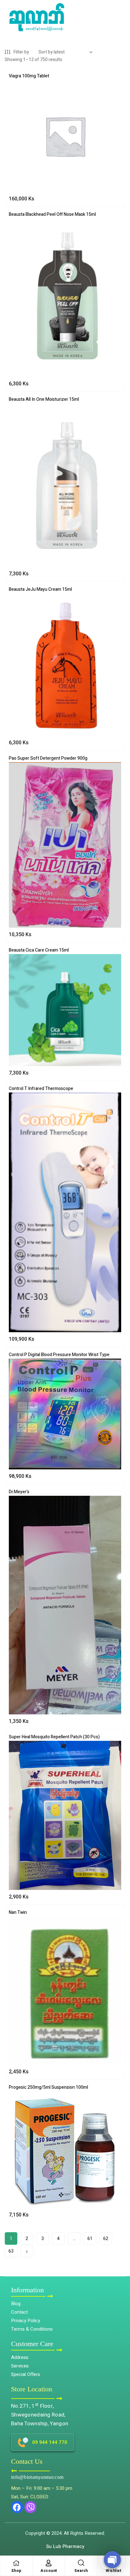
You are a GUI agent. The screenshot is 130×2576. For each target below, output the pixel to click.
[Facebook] (17, 2507)
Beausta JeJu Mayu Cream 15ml (40, 589)
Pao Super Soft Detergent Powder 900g (48, 758)
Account (49, 2571)
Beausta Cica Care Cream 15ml (39, 950)
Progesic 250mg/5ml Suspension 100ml (48, 2087)
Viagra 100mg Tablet (29, 76)
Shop (16, 2571)
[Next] (27, 2251)
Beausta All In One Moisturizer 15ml (44, 399)
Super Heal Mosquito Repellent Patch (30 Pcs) (54, 1737)
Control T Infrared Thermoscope (41, 1089)
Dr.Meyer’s (19, 1492)
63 (11, 2251)
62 (106, 2239)
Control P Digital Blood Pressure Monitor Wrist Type (59, 1355)
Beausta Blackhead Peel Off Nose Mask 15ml (52, 214)
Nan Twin (18, 1912)
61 (90, 2239)
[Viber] (31, 2507)
